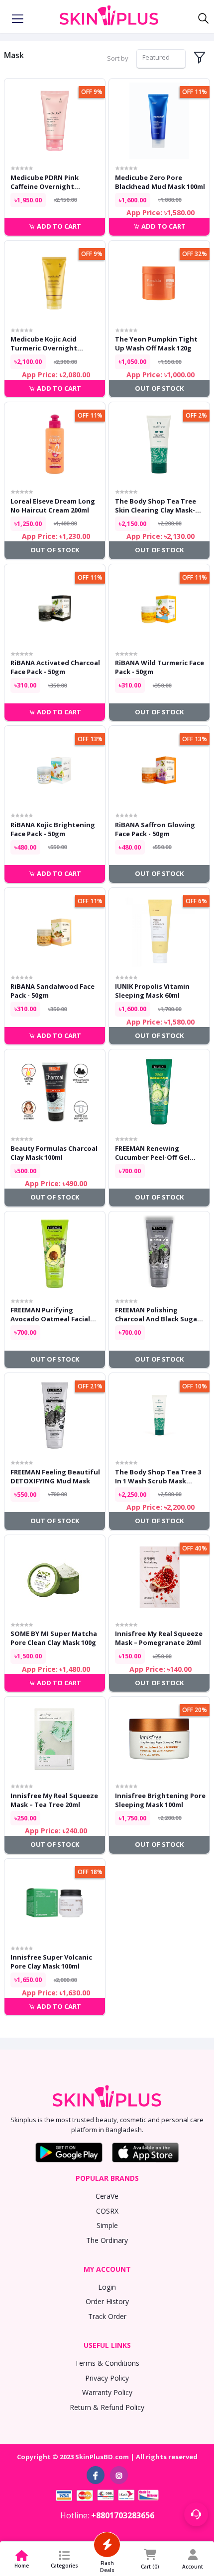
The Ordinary (107, 2240)
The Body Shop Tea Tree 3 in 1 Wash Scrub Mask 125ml (158, 1476)
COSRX (107, 2211)
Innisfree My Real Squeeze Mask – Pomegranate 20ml (159, 1638)
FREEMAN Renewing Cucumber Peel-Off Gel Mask (152, 1153)
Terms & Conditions (107, 2363)
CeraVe (107, 2196)
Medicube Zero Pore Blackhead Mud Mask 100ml (160, 182)
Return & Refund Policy (107, 2407)
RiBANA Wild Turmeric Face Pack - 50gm (160, 667)
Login (107, 2287)
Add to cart (58, 226)
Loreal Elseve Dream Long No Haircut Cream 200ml (53, 506)
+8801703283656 (123, 2515)
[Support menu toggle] (196, 2514)
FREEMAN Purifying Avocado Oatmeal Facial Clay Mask (50, 1314)
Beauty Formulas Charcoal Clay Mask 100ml (54, 1153)
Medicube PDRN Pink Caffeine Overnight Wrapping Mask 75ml (45, 182)
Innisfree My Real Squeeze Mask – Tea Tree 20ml (54, 1800)
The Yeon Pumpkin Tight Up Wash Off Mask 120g (156, 343)
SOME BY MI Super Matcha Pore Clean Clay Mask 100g (54, 1638)
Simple (107, 2225)
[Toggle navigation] (17, 19)
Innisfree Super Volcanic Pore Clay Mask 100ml (51, 1962)
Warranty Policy (107, 2392)
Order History (107, 2301)
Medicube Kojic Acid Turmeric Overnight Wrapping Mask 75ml (45, 343)
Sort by (118, 58)
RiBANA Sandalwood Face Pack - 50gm (53, 991)
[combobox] (161, 59)
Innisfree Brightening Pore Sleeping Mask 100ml (160, 1800)
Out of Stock (159, 388)
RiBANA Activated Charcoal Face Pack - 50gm (55, 667)
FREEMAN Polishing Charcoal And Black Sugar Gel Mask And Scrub (158, 1314)
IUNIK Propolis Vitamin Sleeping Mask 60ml (152, 991)
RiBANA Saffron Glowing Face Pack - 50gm (155, 829)
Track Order (107, 2316)
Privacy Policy (107, 2378)
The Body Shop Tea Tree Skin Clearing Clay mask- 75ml (156, 506)
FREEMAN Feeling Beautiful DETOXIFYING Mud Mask (55, 1476)
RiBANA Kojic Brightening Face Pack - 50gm (53, 829)
